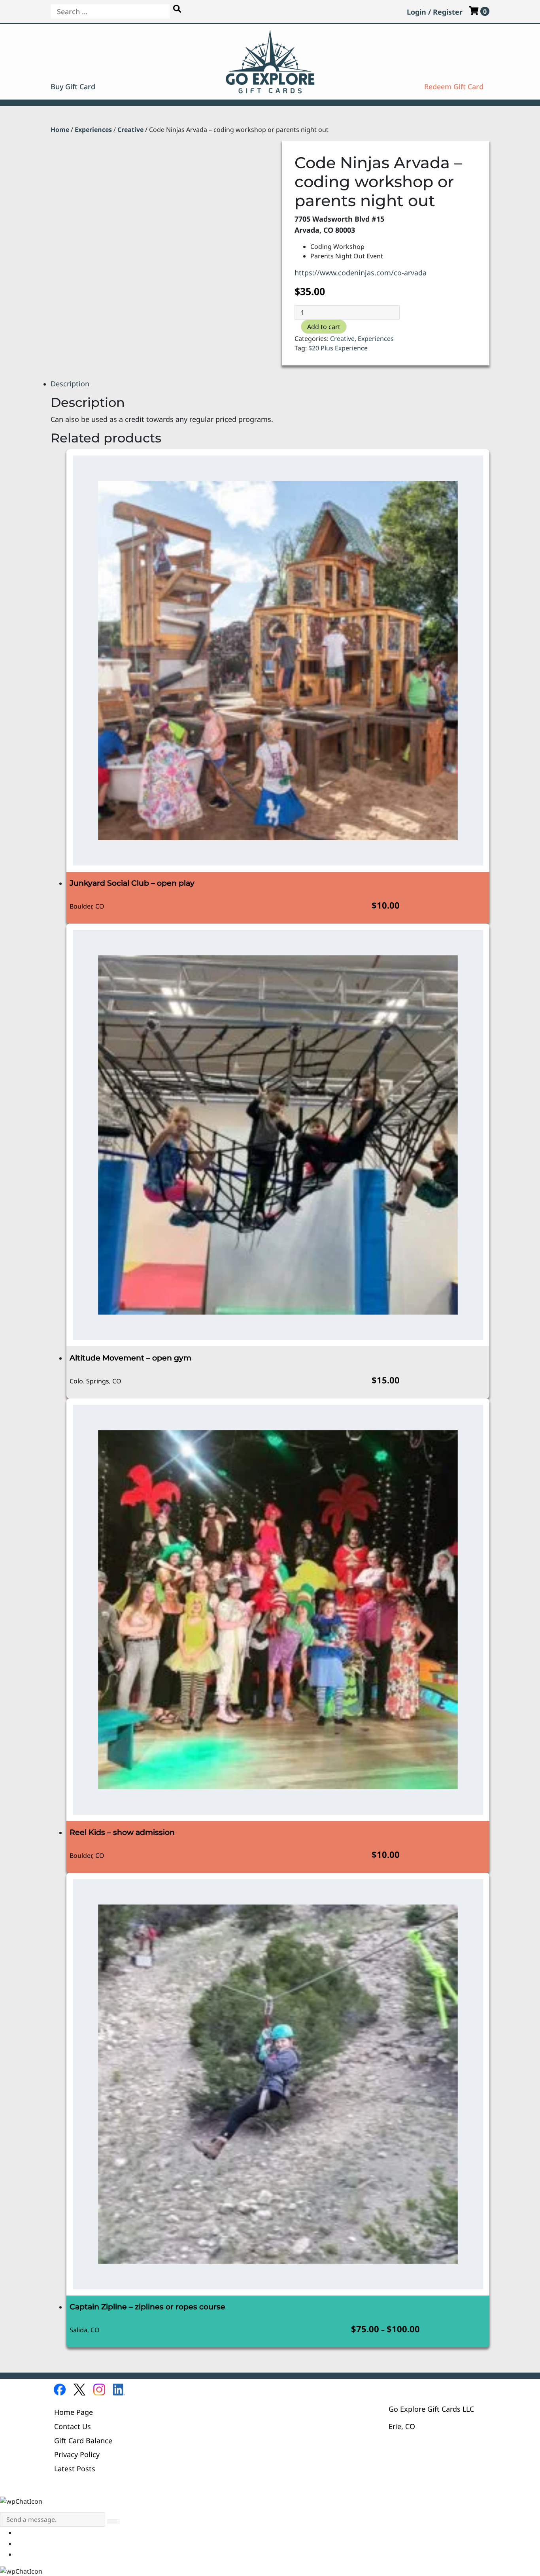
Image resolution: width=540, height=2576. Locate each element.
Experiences (93, 130)
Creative (130, 130)
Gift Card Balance (83, 2440)
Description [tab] (70, 383)
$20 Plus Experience (338, 348)
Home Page (74, 2412)
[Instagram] (99, 2390)
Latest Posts (75, 2468)
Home (60, 130)
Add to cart (324, 327)
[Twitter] (79, 2390)
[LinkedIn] (119, 2390)
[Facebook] (60, 2390)
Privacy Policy (77, 2454)
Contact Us (73, 2426)
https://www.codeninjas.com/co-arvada (361, 272)
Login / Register (435, 12)
